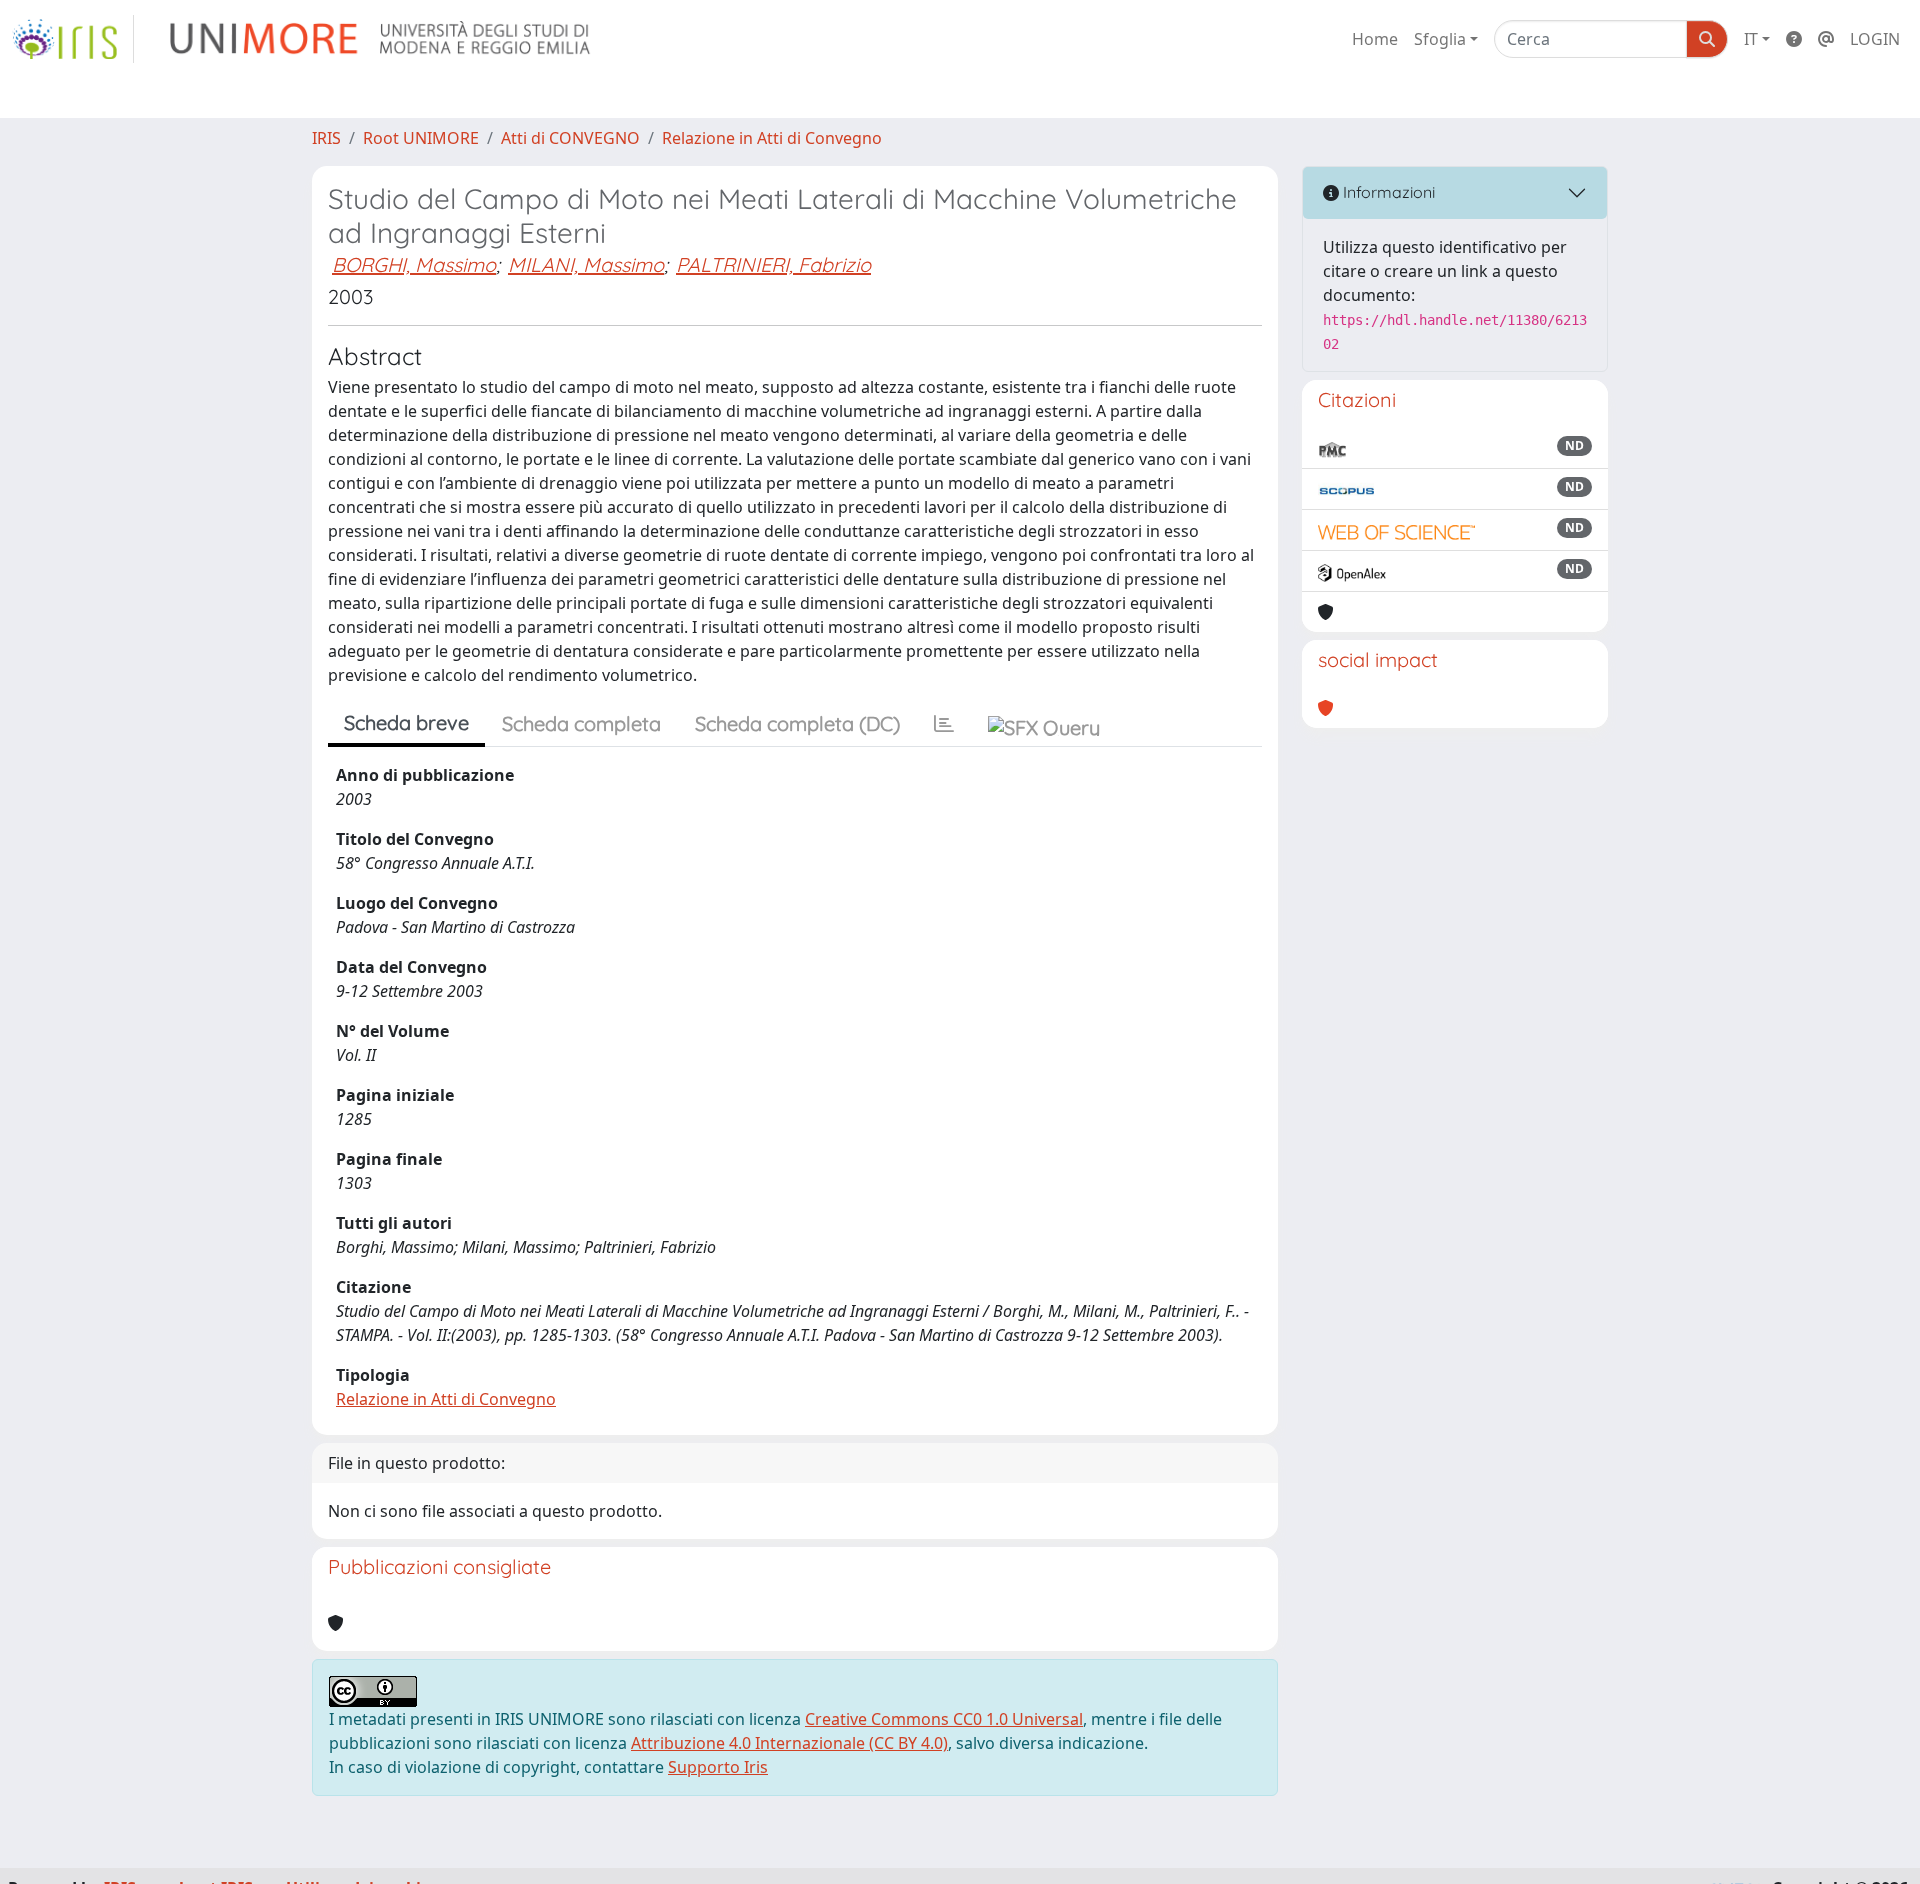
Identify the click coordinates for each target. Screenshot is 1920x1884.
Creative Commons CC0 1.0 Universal (944, 1719)
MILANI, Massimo (586, 264)
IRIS (326, 138)
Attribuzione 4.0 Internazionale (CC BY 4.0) (789, 1743)
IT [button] (1751, 39)
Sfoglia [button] (1440, 39)
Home (1375, 39)
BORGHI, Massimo (414, 264)
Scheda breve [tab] (406, 722)
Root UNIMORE (421, 138)
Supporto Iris (718, 1767)
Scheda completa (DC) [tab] (797, 723)
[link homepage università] (381, 39)
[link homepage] (73, 39)
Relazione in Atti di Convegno (772, 138)
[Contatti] (1826, 39)
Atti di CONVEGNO (570, 138)
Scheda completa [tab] (581, 723)
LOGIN (1875, 39)
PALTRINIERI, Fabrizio (773, 264)
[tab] (944, 724)
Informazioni (1387, 192)
